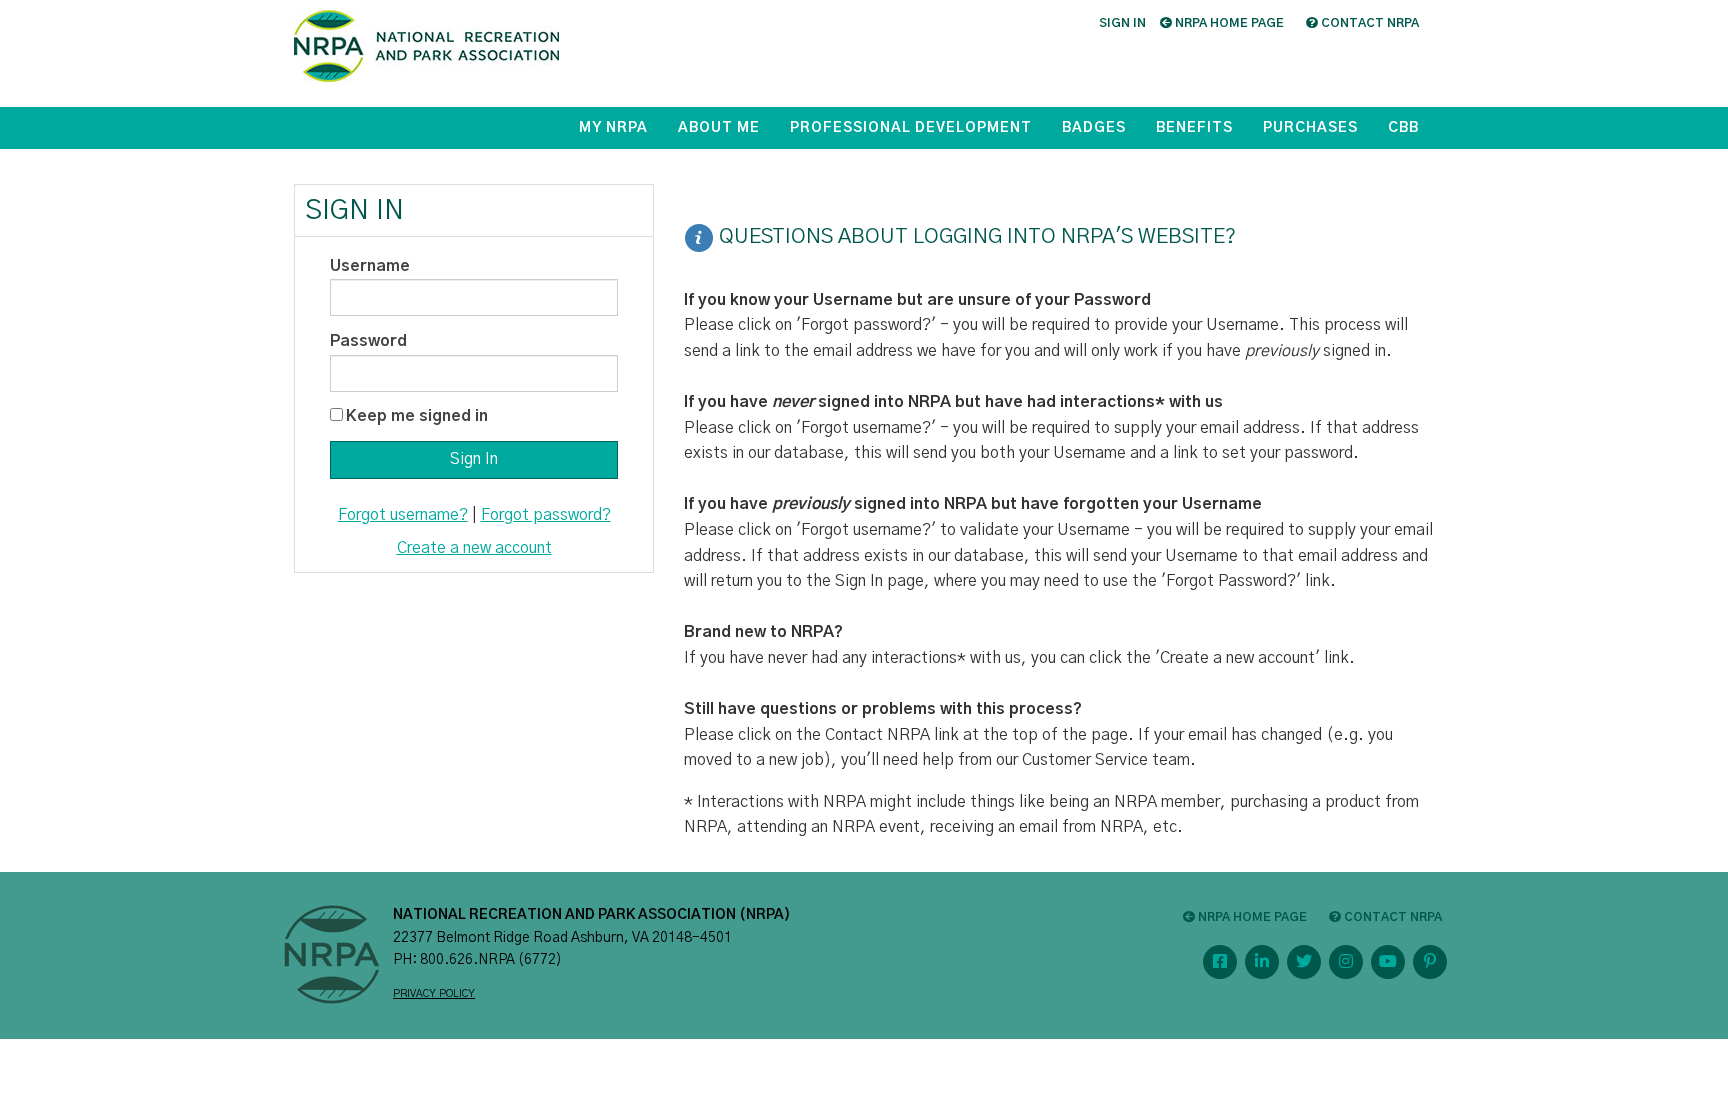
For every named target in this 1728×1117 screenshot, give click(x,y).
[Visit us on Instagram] (1346, 962)
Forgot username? (403, 515)
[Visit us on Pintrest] (1430, 962)
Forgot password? (546, 515)
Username (370, 266)
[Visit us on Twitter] (1304, 962)
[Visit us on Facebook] (1220, 962)
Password (368, 341)
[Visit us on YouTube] (1388, 962)
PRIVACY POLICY (434, 994)
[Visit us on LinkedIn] (1262, 962)
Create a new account (474, 548)
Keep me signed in (417, 416)
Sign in (1122, 23)
